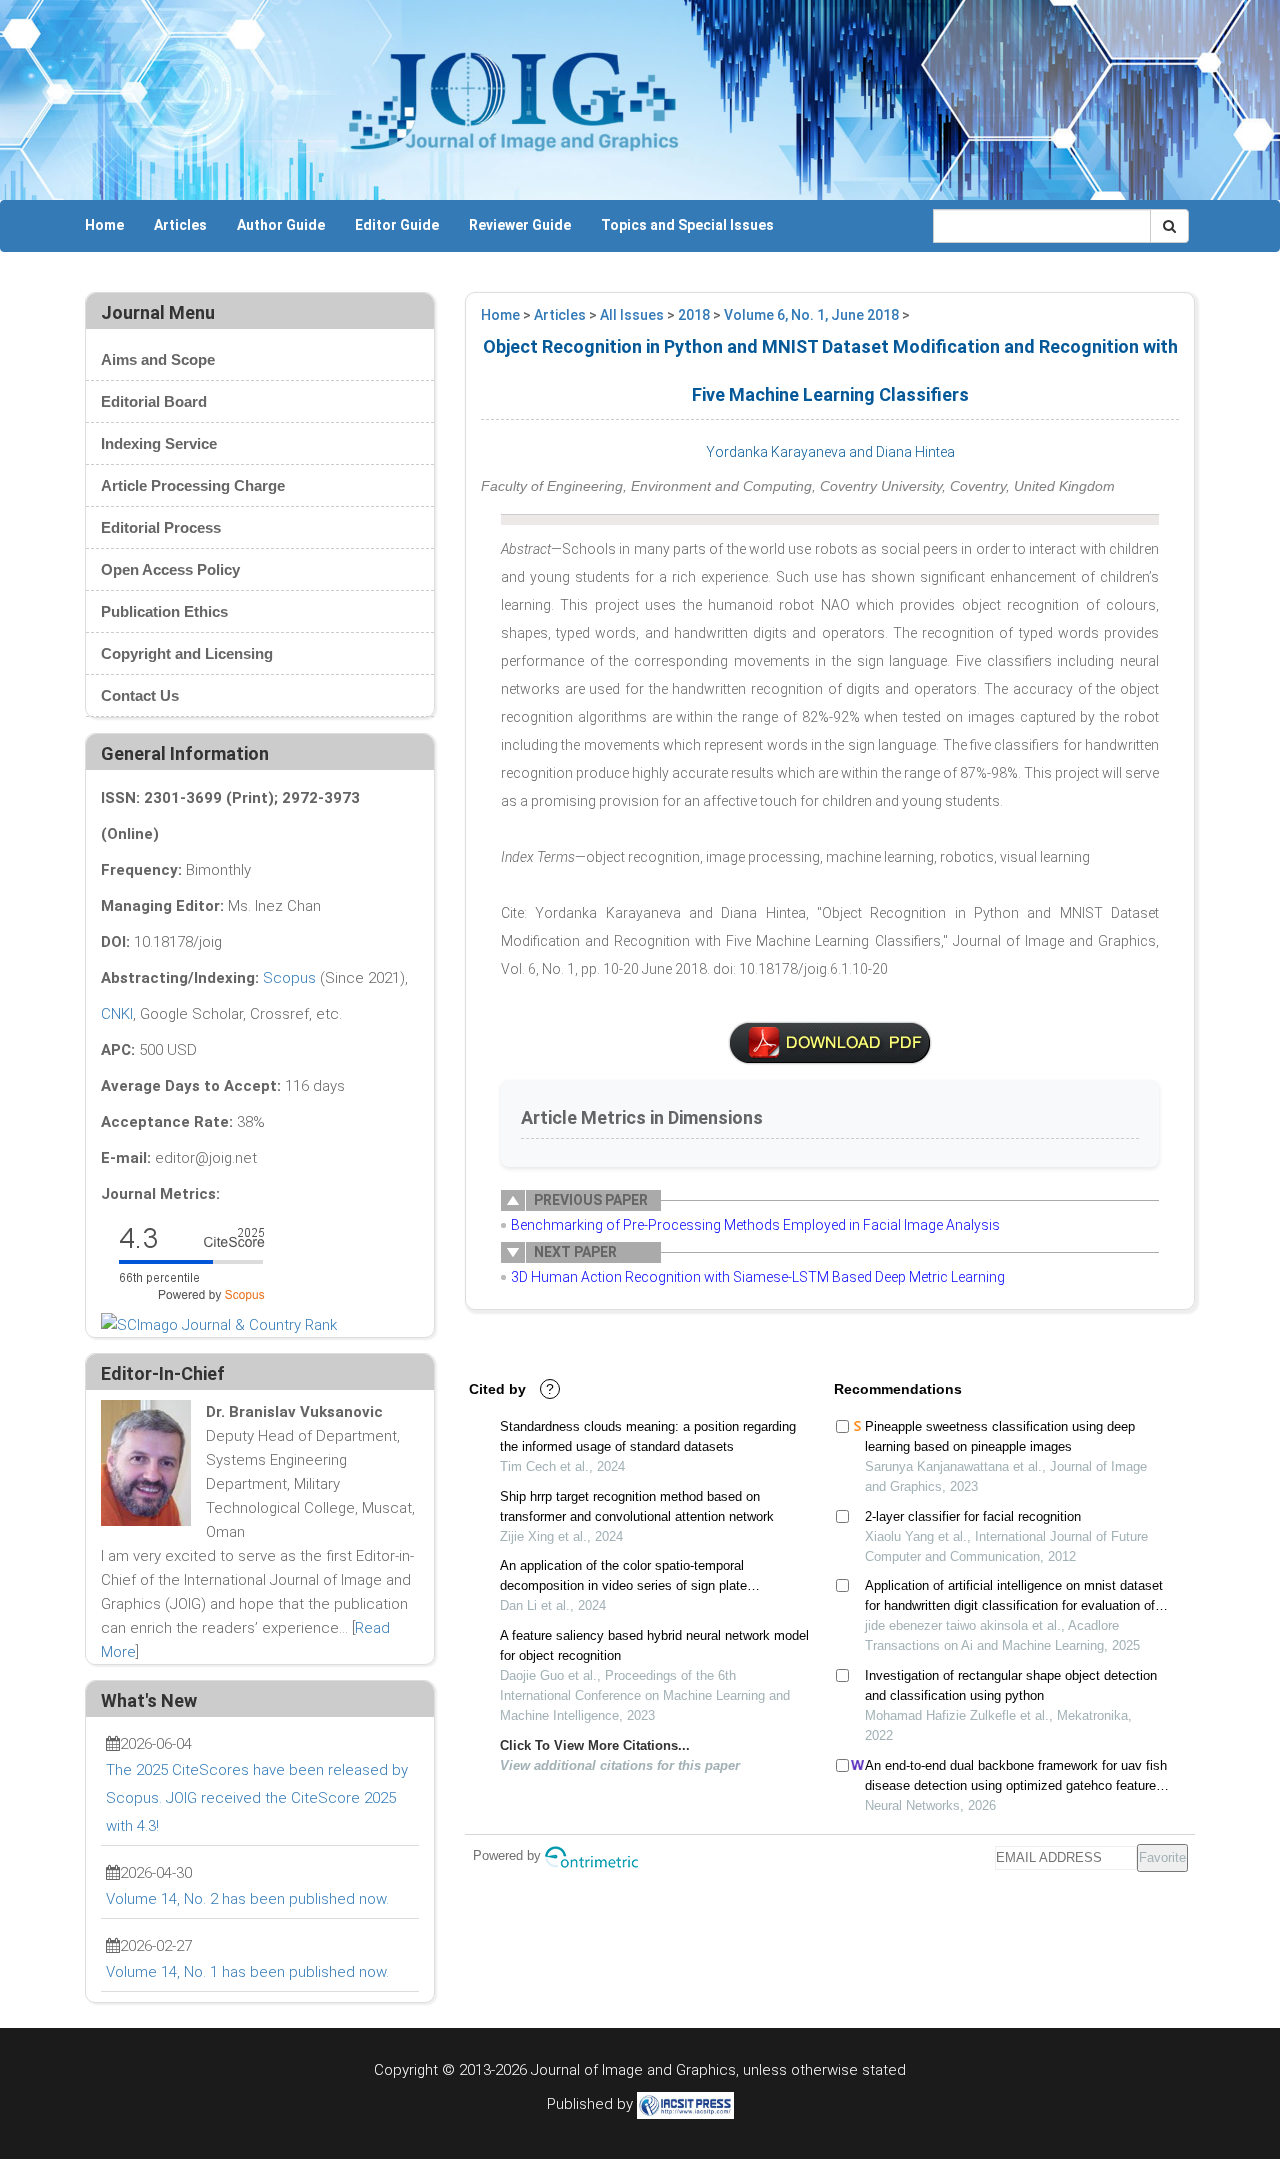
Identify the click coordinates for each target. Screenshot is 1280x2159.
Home (104, 225)
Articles (180, 225)
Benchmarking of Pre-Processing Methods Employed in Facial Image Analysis (755, 1225)
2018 (694, 315)
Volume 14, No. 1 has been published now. (247, 1972)
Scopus (289, 978)
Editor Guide (397, 225)
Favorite (1162, 1857)
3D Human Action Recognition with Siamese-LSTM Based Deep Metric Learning (758, 1277)
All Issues (632, 315)
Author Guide (281, 225)
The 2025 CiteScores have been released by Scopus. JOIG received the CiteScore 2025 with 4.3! (257, 1798)
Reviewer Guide (520, 225)
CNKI (117, 1014)
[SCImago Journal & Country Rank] (219, 1324)
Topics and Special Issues (687, 225)
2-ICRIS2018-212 (830, 1043)
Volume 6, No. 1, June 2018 (811, 315)
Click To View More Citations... (595, 1745)
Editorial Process (161, 527)
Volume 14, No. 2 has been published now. (247, 1899)
